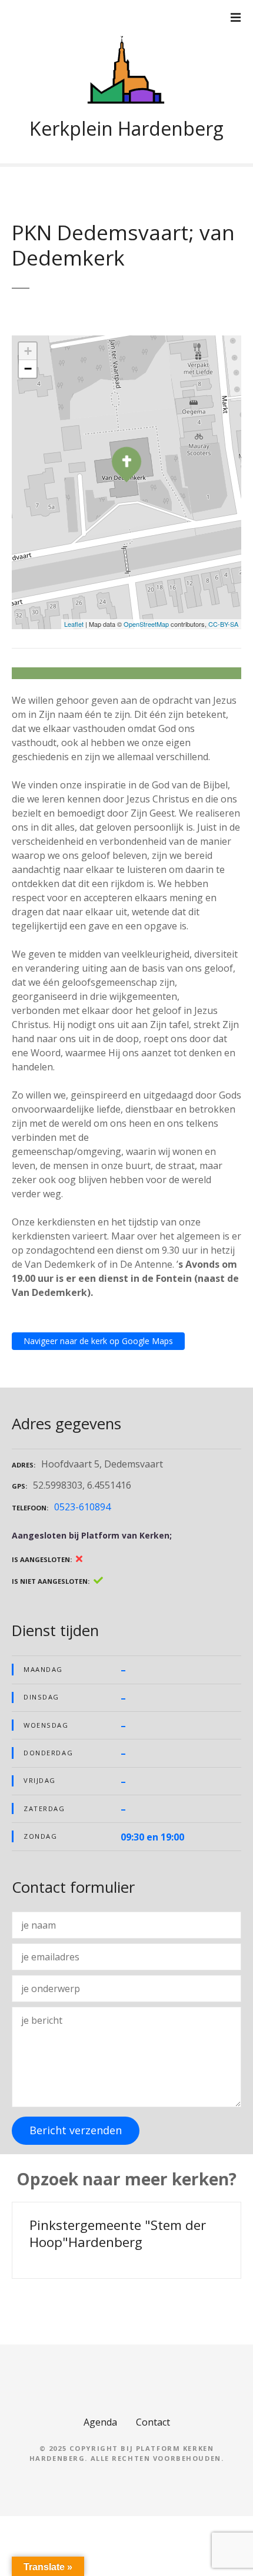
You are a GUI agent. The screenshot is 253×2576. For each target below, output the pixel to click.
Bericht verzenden (76, 2130)
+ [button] (28, 351)
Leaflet (74, 624)
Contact (153, 2422)
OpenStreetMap (146, 624)
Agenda (100, 2422)
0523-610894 (82, 1507)
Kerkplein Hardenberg (126, 128)
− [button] (28, 369)
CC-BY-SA (223, 624)
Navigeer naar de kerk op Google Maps (98, 1341)
